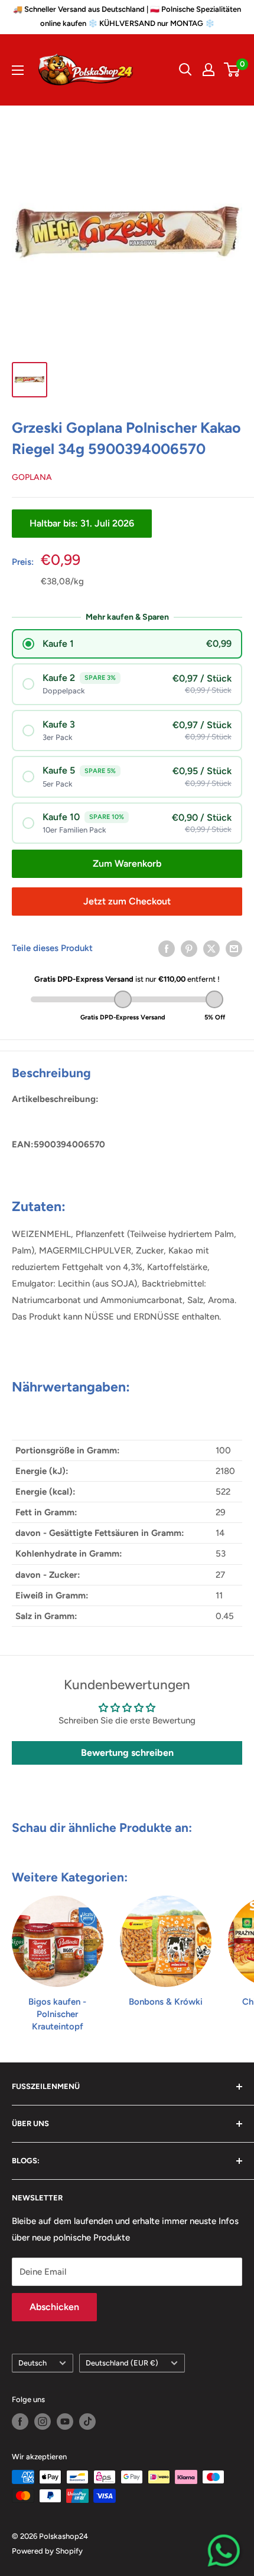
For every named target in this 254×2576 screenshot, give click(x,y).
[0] (232, 70)
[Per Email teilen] (234, 948)
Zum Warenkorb (127, 863)
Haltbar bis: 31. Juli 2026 (82, 523)
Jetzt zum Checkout (127, 901)
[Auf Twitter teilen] (211, 948)
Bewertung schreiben (127, 1753)
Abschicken (54, 2307)
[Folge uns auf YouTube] (65, 2422)
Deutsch (32, 2363)
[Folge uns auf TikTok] (87, 2422)
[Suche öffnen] (185, 70)
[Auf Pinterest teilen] (189, 948)
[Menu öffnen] (18, 70)
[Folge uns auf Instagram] (43, 2422)
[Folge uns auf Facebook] (20, 2422)
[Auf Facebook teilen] (167, 948)
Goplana (32, 477)
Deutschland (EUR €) (122, 2363)
